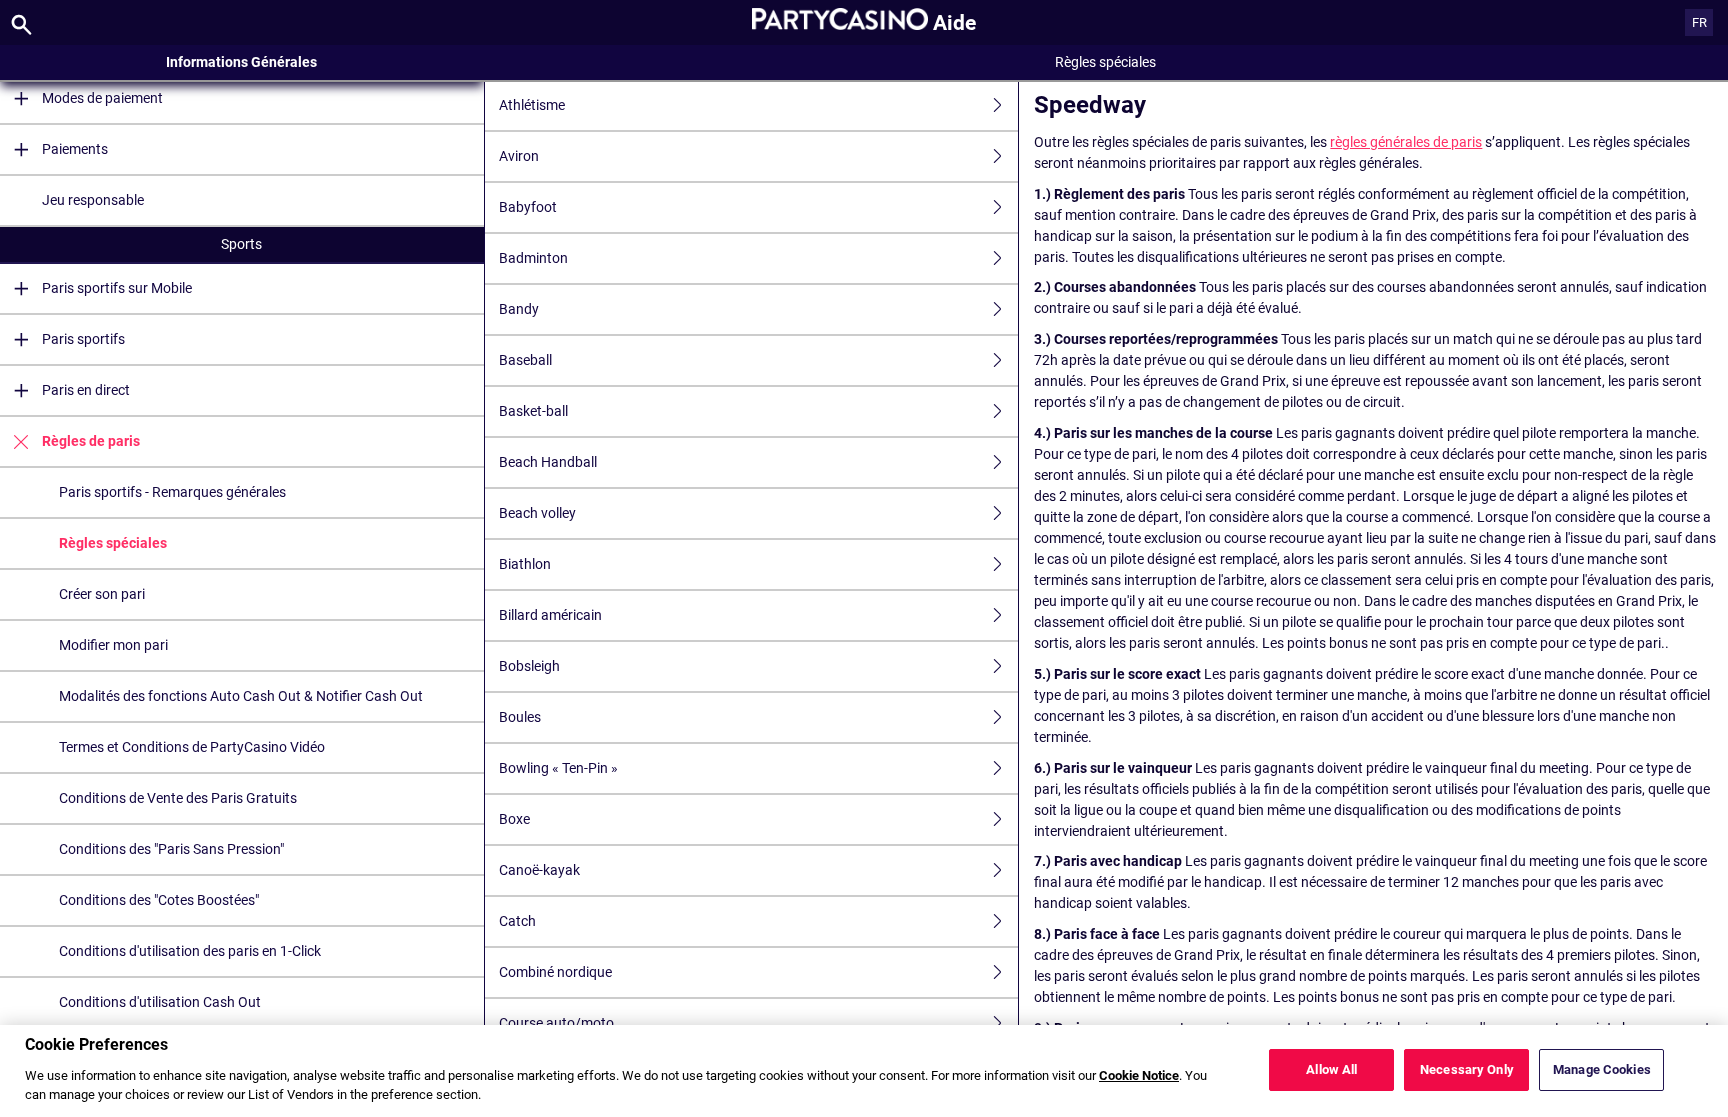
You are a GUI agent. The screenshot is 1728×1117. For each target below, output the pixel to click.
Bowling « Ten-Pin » (558, 768)
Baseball (525, 360)
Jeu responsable (93, 200)
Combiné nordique (555, 972)
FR (1699, 22)
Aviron (519, 156)
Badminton (533, 258)
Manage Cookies (1602, 1069)
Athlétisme (532, 105)
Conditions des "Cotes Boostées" (159, 900)
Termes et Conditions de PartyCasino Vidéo (192, 747)
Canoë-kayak (539, 870)
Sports (241, 244)
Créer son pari (102, 594)
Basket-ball (533, 411)
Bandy (519, 309)
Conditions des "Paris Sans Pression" (171, 849)
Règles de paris (91, 441)
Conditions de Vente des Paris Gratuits (178, 798)
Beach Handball (548, 462)
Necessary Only (1467, 1069)
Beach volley (537, 513)
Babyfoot (528, 207)
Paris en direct (86, 390)
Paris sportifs (83, 339)
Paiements (75, 149)
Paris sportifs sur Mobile (117, 288)
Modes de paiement (102, 98)
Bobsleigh (529, 666)
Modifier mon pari (113, 645)
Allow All (1331, 1069)
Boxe (514, 819)
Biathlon (525, 564)
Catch (517, 921)
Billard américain (550, 615)
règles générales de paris (1406, 142)
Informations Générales (241, 62)
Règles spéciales (113, 543)
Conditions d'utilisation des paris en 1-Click (190, 951)
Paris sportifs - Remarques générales (172, 492)
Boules (520, 717)
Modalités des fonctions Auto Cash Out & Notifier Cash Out (241, 696)
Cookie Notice (1139, 1074)
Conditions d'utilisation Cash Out (160, 1002)
